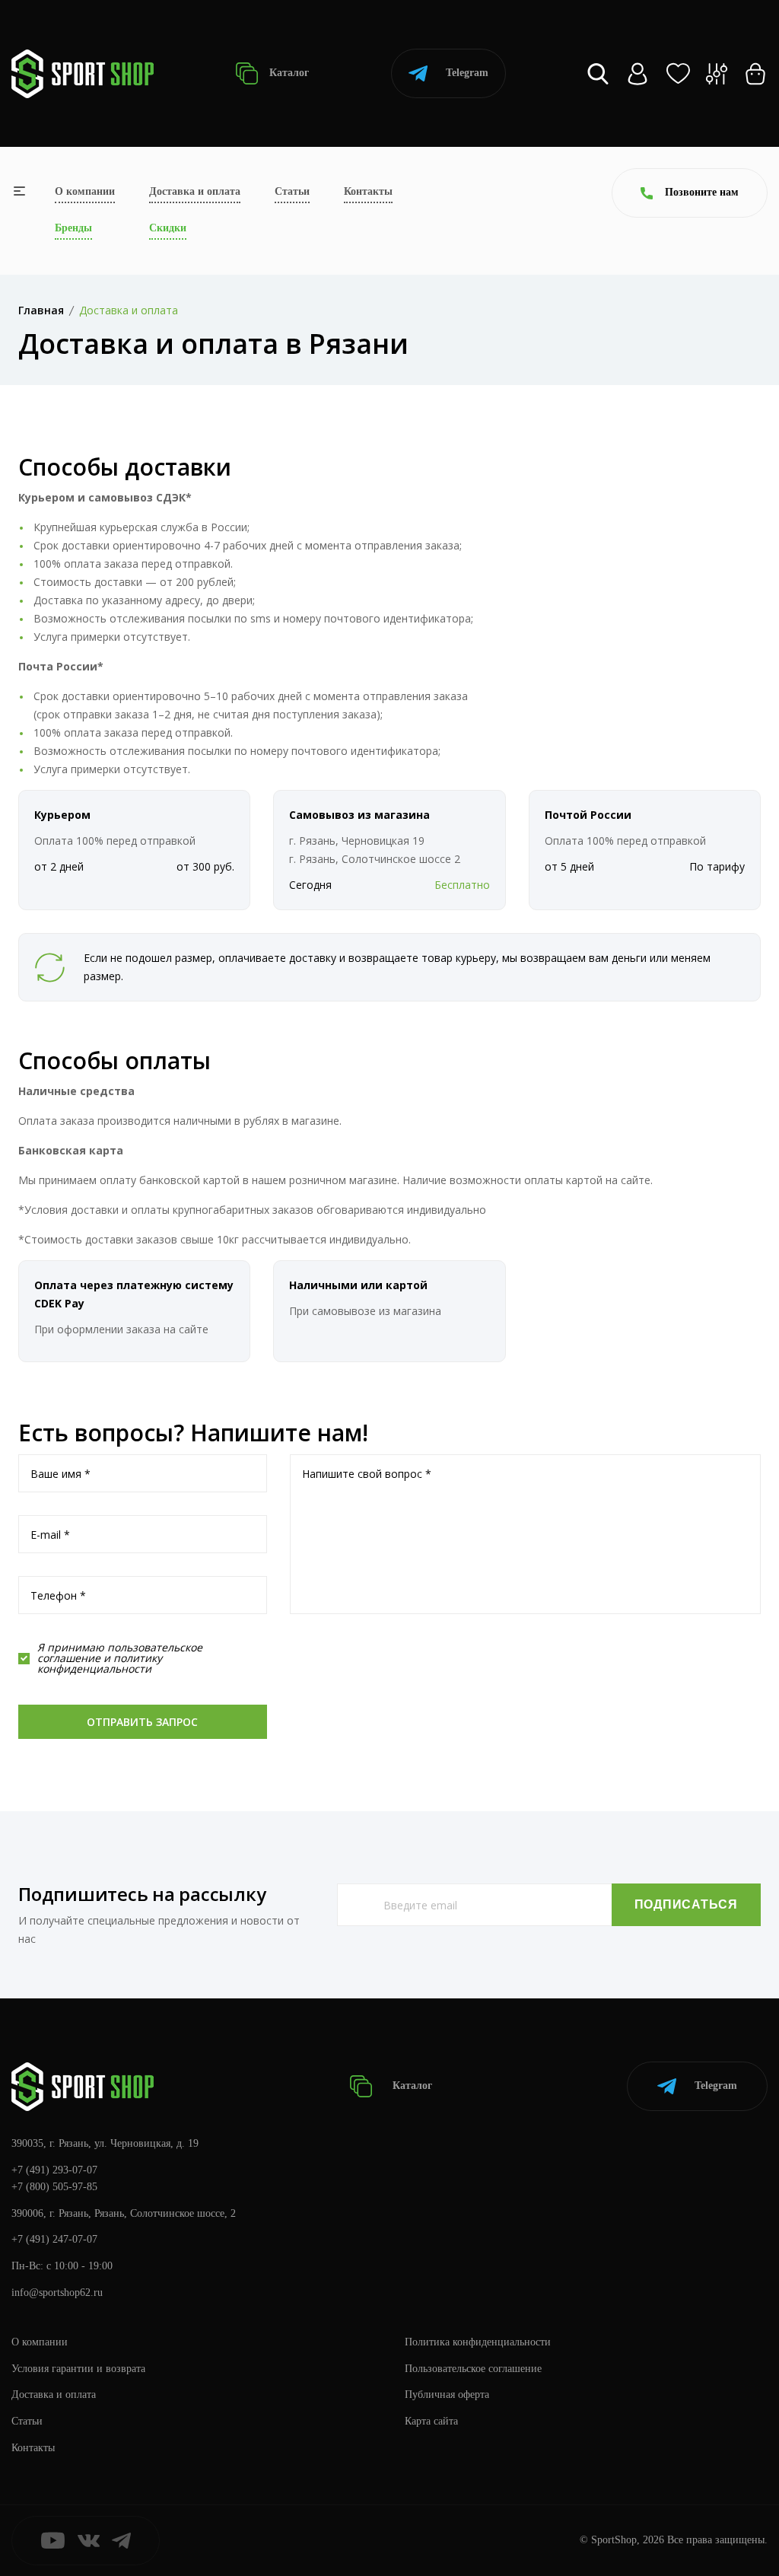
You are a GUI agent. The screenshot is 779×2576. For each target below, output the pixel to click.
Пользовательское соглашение (473, 2369)
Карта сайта (431, 2421)
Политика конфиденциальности (478, 2342)
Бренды (73, 228)
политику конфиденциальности (100, 1663)
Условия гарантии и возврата (78, 2369)
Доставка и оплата (195, 191)
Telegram (467, 73)
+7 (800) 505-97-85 (54, 2187)
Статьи (292, 191)
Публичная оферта (447, 2395)
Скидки (168, 228)
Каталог (288, 73)
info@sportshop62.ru (57, 2293)
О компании (85, 191)
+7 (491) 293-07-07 (54, 2170)
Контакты (368, 191)
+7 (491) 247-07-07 (54, 2239)
